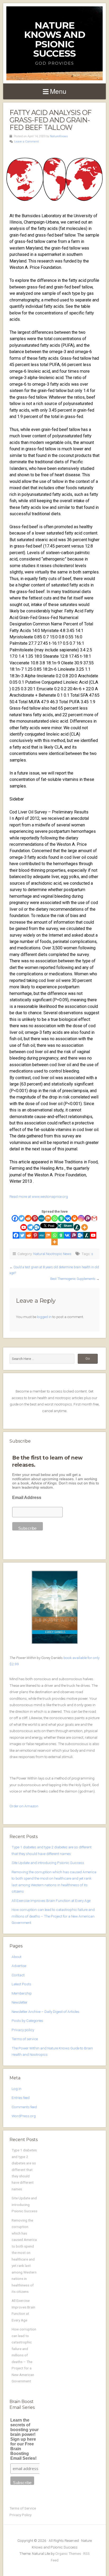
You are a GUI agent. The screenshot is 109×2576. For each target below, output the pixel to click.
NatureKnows (59, 136)
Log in (17, 2089)
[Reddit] (28, 1218)
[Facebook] (15, 1218)
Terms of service (25, 2039)
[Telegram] (30, 1227)
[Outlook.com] (37, 1227)
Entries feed (21, 2098)
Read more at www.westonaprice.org (39, 1196)
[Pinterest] (35, 1218)
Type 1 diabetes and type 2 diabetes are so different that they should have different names (24, 2170)
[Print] (74, 1218)
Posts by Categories (27, 2021)
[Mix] (48, 1218)
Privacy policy (23, 2030)
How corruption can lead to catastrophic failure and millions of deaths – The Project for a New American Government (53, 1916)
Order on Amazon (24, 1806)
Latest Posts (21, 1984)
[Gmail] (94, 1218)
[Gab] (61, 1218)
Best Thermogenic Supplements (73, 1279)
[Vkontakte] (68, 1218)
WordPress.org (24, 2116)
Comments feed (24, 2107)
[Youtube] (24, 1227)
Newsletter (20, 2002)
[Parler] (88, 1218)
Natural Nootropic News (52, 1254)
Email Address (27, 1498)
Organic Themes (68, 2553)
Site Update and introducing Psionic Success (48, 1863)
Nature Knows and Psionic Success (55, 39)
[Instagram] (81, 1218)
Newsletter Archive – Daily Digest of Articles (46, 2012)
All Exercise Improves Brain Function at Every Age (51, 1901)
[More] (85, 1227)
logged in (44, 1317)
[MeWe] (41, 1218)
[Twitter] (22, 1218)
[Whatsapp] (55, 1218)
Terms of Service (23, 2508)
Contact (18, 1975)
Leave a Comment (27, 142)
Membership (22, 1993)
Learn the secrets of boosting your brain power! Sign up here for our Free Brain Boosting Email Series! (24, 2439)
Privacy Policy (21, 2515)
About (17, 1957)
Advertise (19, 1966)
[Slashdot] (77, 1227)
